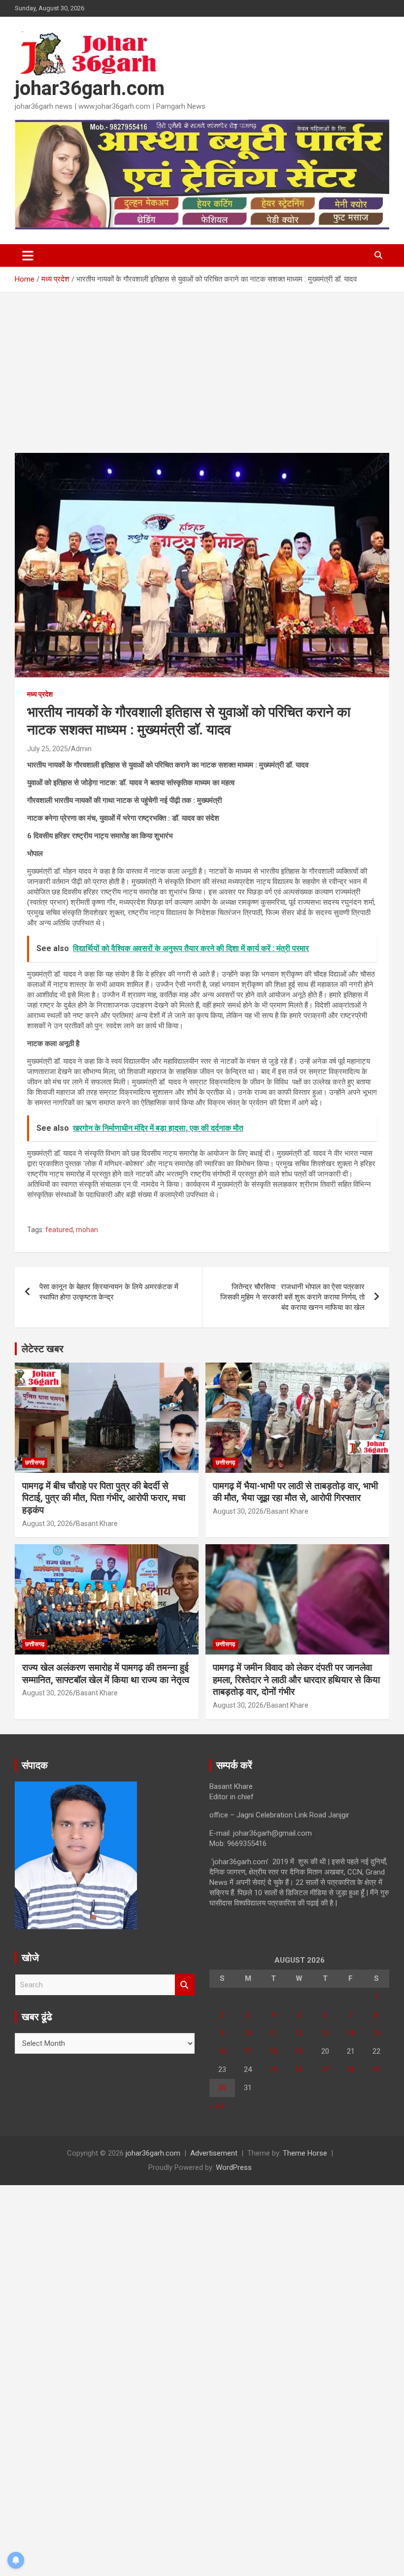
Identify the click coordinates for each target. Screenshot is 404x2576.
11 (273, 2033)
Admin (81, 749)
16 (222, 2051)
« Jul (217, 2106)
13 (325, 2033)
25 (273, 2069)
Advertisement (214, 2153)
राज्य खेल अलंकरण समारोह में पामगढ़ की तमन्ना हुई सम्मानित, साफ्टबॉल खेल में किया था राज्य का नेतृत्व (106, 1674)
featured (59, 1230)
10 (248, 2033)
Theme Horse (305, 2153)
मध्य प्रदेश (40, 694)
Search (185, 1985)
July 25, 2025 (48, 749)
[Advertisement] (202, 380)
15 (376, 2033)
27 (325, 2069)
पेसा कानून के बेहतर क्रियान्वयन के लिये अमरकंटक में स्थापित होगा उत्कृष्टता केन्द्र (109, 1292)
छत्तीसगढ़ (35, 1463)
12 (299, 2033)
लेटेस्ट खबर (43, 1349)
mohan (87, 1230)
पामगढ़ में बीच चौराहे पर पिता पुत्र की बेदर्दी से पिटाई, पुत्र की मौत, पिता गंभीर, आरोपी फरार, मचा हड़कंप (104, 1498)
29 (376, 2069)
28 (351, 2069)
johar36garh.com (90, 88)
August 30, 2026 (48, 1524)
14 (351, 2033)
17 (248, 2051)
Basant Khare (97, 1524)
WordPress (234, 2167)
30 (222, 2088)
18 (273, 2051)
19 (299, 2051)
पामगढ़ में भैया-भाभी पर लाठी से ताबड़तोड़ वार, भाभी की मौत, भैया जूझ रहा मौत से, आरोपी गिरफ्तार (295, 1492)
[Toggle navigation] (28, 255)
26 (299, 2069)
